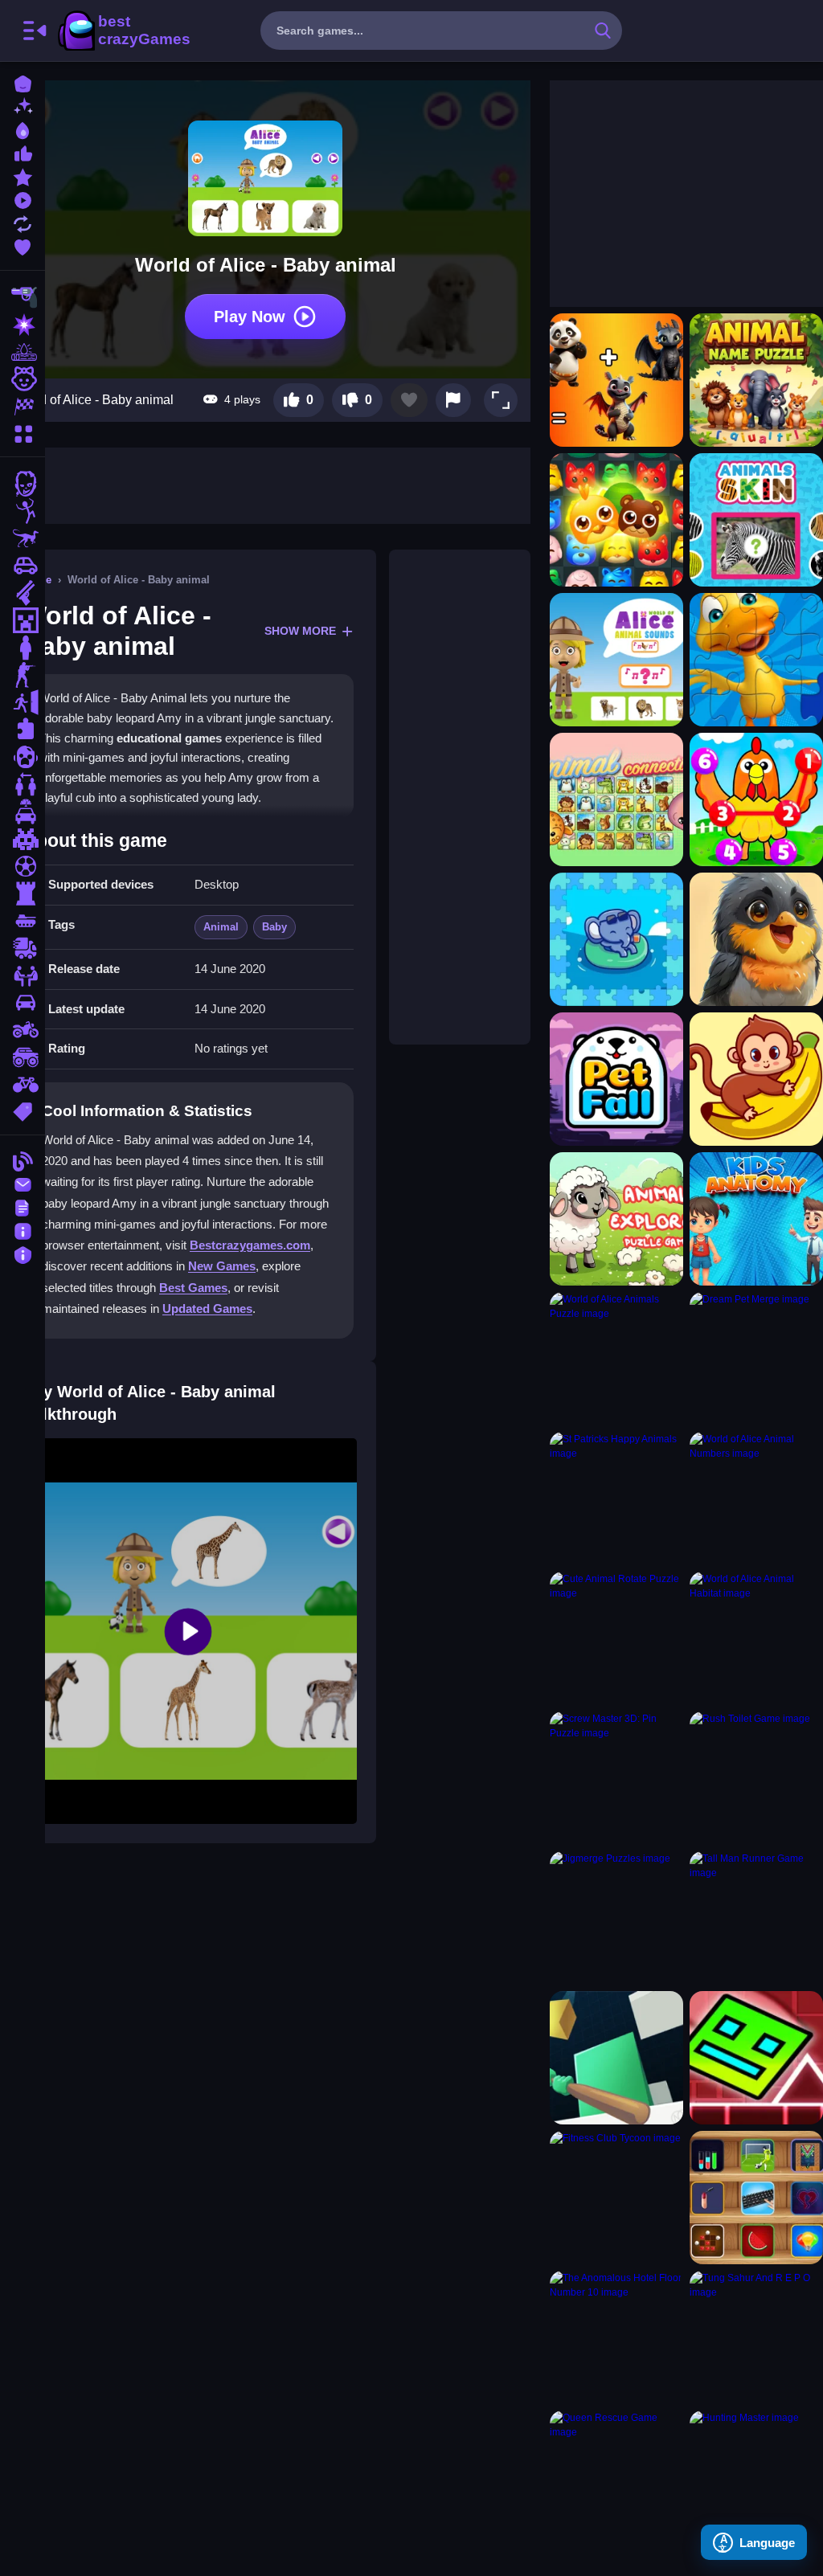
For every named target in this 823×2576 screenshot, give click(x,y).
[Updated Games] (23, 222)
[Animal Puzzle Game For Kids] (756, 660)
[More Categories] (23, 432)
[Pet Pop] (616, 520)
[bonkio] (616, 2058)
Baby (274, 927)
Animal (221, 927)
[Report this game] (453, 400)
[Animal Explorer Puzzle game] (616, 1219)
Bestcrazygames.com (250, 1245)
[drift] (23, 1003)
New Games (222, 1266)
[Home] (23, 82)
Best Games (193, 1288)
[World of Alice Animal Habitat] (756, 1638)
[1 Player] (23, 648)
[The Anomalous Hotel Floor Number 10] (616, 2337)
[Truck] (23, 948)
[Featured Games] (23, 176)
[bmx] (23, 1085)
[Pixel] (23, 839)
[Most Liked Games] (23, 152)
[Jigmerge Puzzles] (616, 1918)
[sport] (23, 866)
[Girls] (23, 379)
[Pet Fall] (616, 1079)
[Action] (23, 325)
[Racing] (23, 407)
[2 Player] (23, 784)
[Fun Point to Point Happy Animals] (756, 799)
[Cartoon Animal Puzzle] (756, 1079)
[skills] (23, 975)
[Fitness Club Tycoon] (616, 2198)
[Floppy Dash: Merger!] (756, 2058)
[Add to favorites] (409, 400)
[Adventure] (23, 352)
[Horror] (23, 757)
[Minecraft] (23, 620)
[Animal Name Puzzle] (756, 380)
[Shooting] (23, 297)
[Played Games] (23, 199)
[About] (23, 1230)
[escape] (23, 702)
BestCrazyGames (123, 31)
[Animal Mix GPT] (616, 380)
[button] (501, 400)
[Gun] (23, 593)
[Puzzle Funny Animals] (756, 939)
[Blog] (23, 1160)
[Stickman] (23, 511)
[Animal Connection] (616, 799)
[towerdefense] (23, 893)
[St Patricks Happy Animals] (616, 1499)
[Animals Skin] (756, 520)
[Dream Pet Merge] (756, 1359)
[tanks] (23, 921)
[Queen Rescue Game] (616, 2477)
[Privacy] (23, 1253)
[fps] (23, 675)
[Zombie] (23, 484)
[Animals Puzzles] (616, 939)
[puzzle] (23, 730)
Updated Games (207, 1308)
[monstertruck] (23, 1057)
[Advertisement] (460, 797)
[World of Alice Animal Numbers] (756, 1499)
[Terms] (23, 1206)
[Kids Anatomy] (756, 1219)
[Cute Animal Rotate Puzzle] (616, 1638)
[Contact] (23, 1183)
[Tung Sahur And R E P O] (756, 2337)
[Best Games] (23, 129)
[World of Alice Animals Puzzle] (616, 1359)
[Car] (23, 566)
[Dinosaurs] (23, 538)
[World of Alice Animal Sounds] (616, 660)
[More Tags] (23, 1110)
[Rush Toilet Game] (756, 1778)
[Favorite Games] (23, 245)
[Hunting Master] (756, 2477)
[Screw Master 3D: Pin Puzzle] (616, 1778)
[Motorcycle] (23, 1030)
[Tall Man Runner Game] (756, 1918)
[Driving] (23, 812)
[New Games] (23, 106)
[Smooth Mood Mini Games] (756, 2198)
